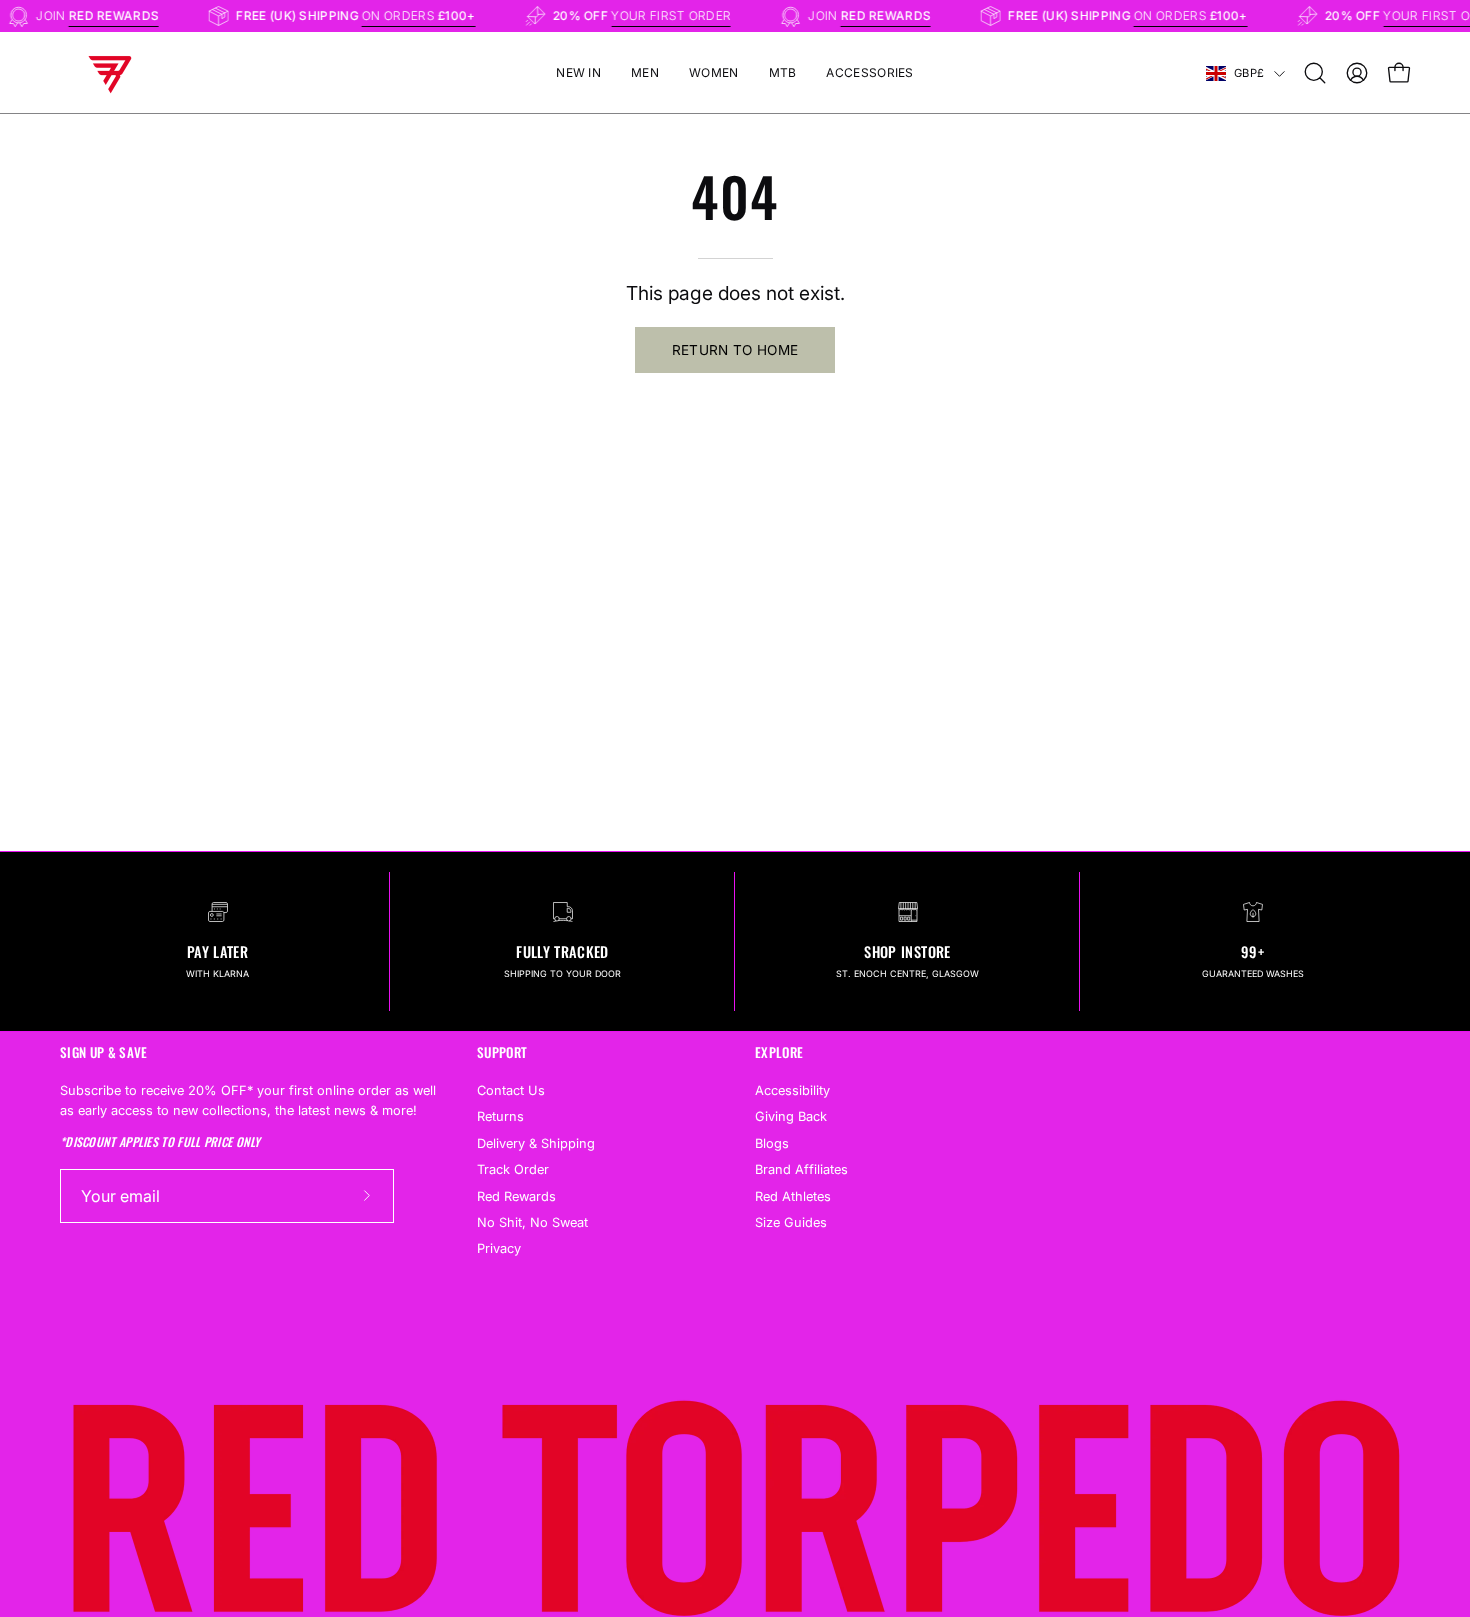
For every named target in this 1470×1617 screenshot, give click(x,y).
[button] (1315, 73)
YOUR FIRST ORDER (683, 15)
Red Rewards (516, 1195)
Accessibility (792, 1090)
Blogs (772, 1142)
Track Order (513, 1169)
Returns (500, 1116)
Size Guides (791, 1222)
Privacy (499, 1248)
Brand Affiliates (801, 1169)
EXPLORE (779, 1052)
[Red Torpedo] (110, 73)
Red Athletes (793, 1195)
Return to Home (735, 350)
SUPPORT (502, 1052)
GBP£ (1249, 73)
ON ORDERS (431, 15)
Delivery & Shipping (536, 1142)
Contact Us (511, 1090)
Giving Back (791, 1116)
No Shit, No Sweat (532, 1222)
